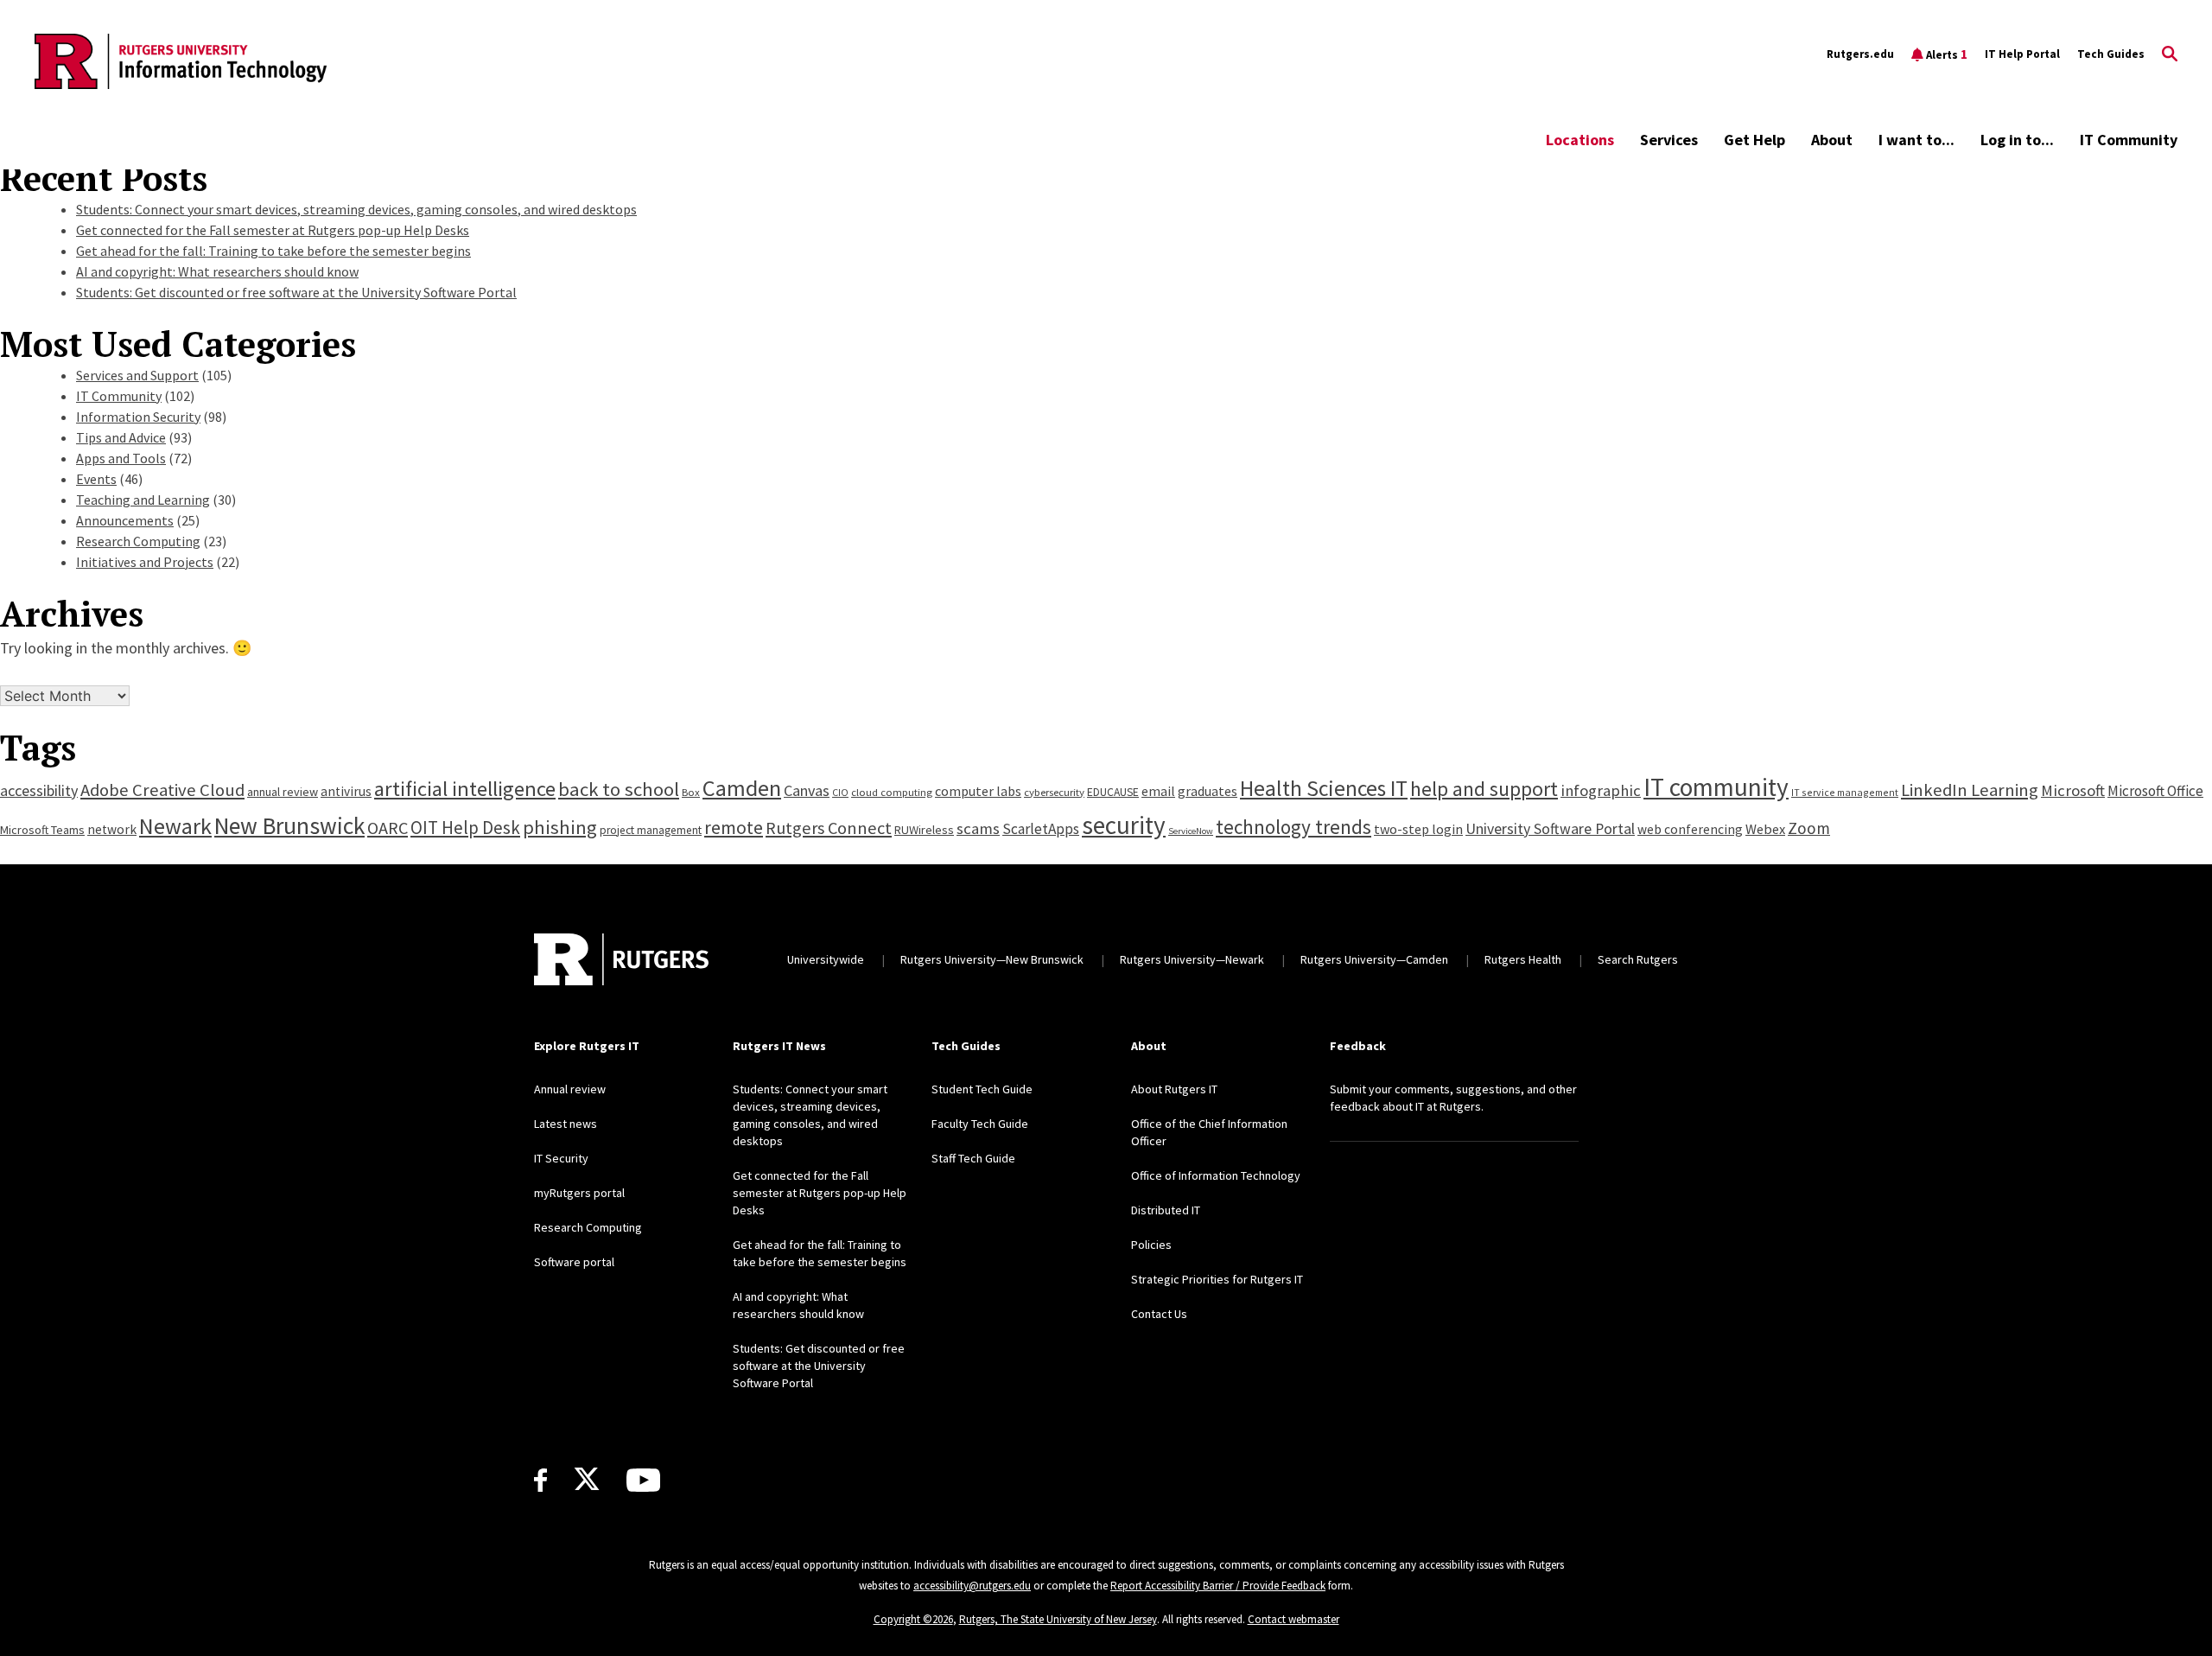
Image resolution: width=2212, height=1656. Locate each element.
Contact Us (1159, 1314)
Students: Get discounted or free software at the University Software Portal (296, 292)
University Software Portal (1550, 829)
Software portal (574, 1262)
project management (651, 830)
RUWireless (924, 830)
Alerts (1947, 54)
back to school (619, 789)
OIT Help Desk (465, 828)
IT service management (1845, 792)
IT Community (2129, 140)
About (1832, 140)
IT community (1716, 787)
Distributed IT (1166, 1210)
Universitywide (826, 959)
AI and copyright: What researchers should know (217, 271)
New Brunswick (289, 826)
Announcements (125, 520)
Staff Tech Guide (973, 1158)
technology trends (1294, 827)
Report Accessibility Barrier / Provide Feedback (1218, 1586)
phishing (560, 827)
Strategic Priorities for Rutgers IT (1217, 1279)
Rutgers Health (1523, 959)
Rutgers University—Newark (1192, 959)
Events (96, 479)
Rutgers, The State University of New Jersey (1058, 1619)
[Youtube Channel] (643, 1480)
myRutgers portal (579, 1193)
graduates (1208, 791)
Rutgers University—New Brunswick (992, 959)
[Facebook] (540, 1480)
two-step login (1418, 829)
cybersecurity (1054, 792)
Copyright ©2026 (913, 1619)
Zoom (1809, 828)
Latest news (566, 1124)
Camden (742, 788)
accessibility (39, 790)
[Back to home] (621, 959)
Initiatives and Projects (145, 562)
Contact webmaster (1294, 1619)
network (112, 829)
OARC (388, 828)
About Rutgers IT (1174, 1089)
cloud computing (892, 792)
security (1124, 825)
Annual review (570, 1089)
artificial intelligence (465, 789)
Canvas (807, 790)
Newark (175, 826)
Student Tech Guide (982, 1089)
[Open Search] (2170, 54)
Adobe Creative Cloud (162, 790)
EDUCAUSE (1113, 792)
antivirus (346, 791)
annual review (283, 792)
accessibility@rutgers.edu (972, 1586)
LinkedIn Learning (1970, 790)
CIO (840, 792)
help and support (1484, 789)
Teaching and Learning (143, 500)
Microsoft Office (2155, 791)
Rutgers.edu (1860, 54)
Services (1669, 140)
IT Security (561, 1158)
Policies (1151, 1245)
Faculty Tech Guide (980, 1124)
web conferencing (1690, 829)
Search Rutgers (1638, 959)
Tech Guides (2111, 54)
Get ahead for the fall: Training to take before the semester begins (273, 251)
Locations (1580, 140)
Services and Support (137, 375)
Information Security (138, 417)
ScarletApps (1041, 829)
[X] (587, 1480)
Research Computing (138, 541)
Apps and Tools (121, 458)
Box (691, 792)
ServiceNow (1191, 831)
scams (978, 828)
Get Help (1754, 140)
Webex (1765, 829)
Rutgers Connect (829, 828)
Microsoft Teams (42, 830)
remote (734, 828)
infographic (1601, 790)
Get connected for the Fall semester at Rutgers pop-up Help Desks (273, 230)
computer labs (978, 791)
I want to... (1916, 140)
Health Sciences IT (1324, 788)
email (1158, 791)
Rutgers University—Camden (1374, 959)
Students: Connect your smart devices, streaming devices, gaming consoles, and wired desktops (356, 209)
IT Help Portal (2022, 54)
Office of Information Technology (1216, 1175)
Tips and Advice (121, 437)
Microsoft (2073, 790)
